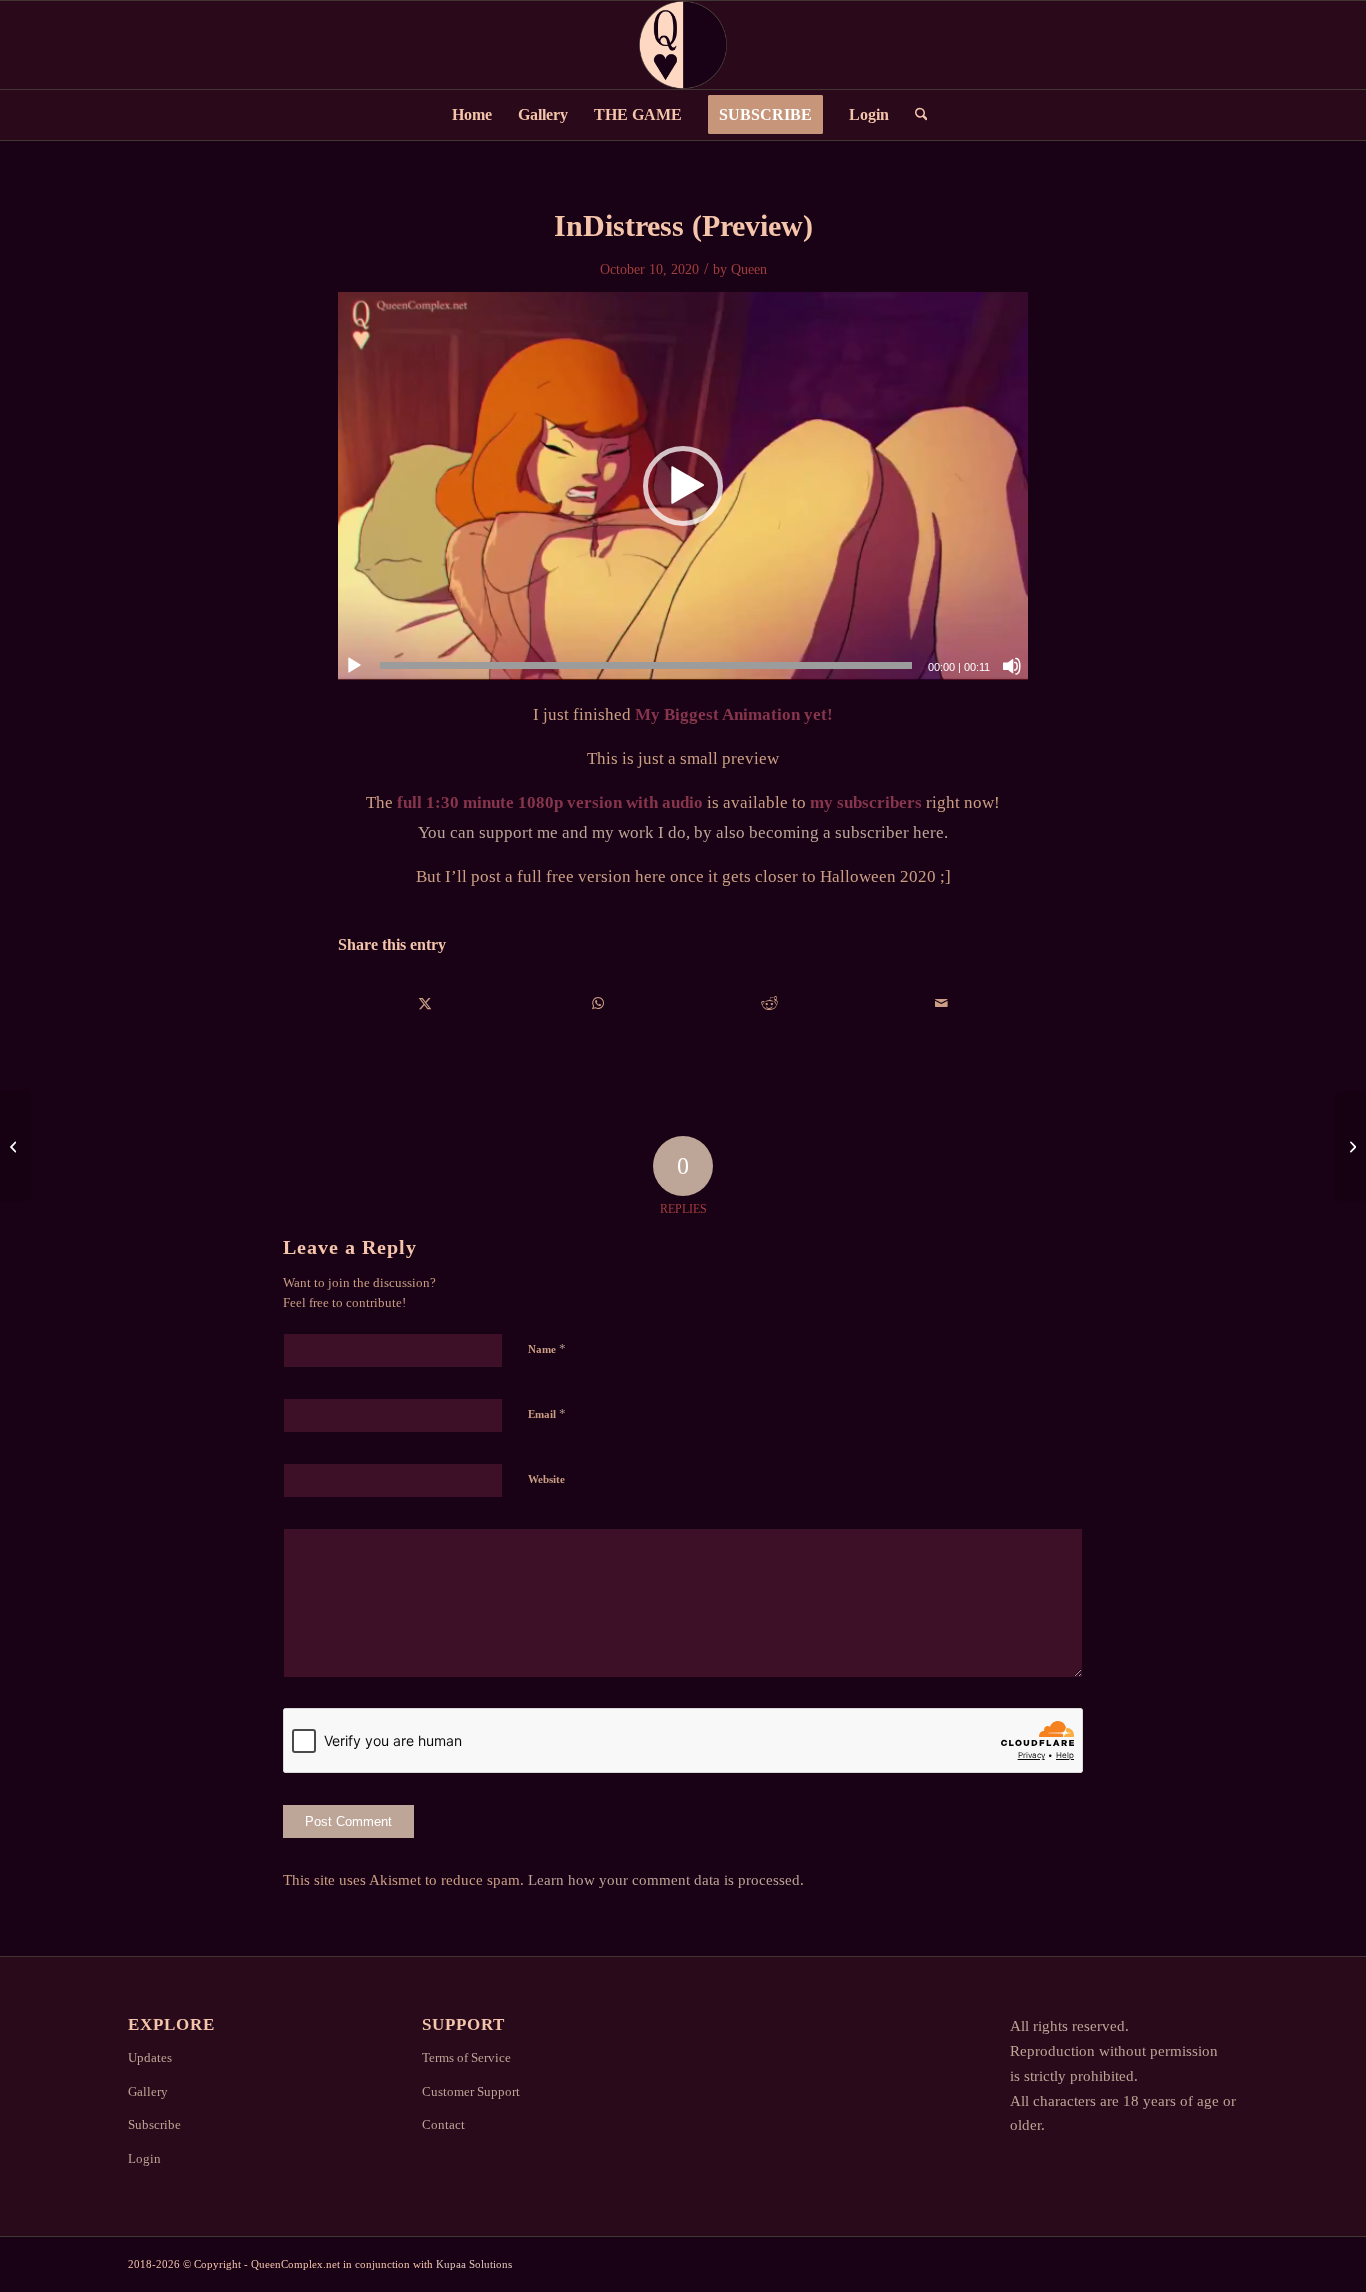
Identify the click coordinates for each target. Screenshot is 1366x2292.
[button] (683, 486)
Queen (749, 269)
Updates (150, 2057)
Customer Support (471, 2091)
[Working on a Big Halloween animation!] (15, 1146)
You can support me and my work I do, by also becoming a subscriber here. (683, 832)
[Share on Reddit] (769, 1003)
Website (546, 1479)
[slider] (646, 665)
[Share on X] (425, 1003)
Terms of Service (466, 2057)
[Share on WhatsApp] (597, 1003)
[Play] (354, 666)
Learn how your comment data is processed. (666, 1880)
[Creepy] (1350, 1146)
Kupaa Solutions (474, 2264)
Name (547, 1348)
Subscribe (154, 2124)
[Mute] (1012, 666)
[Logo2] (683, 45)
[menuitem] (472, 115)
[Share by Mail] (941, 1003)
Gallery (148, 2091)
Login (144, 2158)
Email (547, 1413)
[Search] (915, 115)
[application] (683, 486)
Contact (443, 2124)
